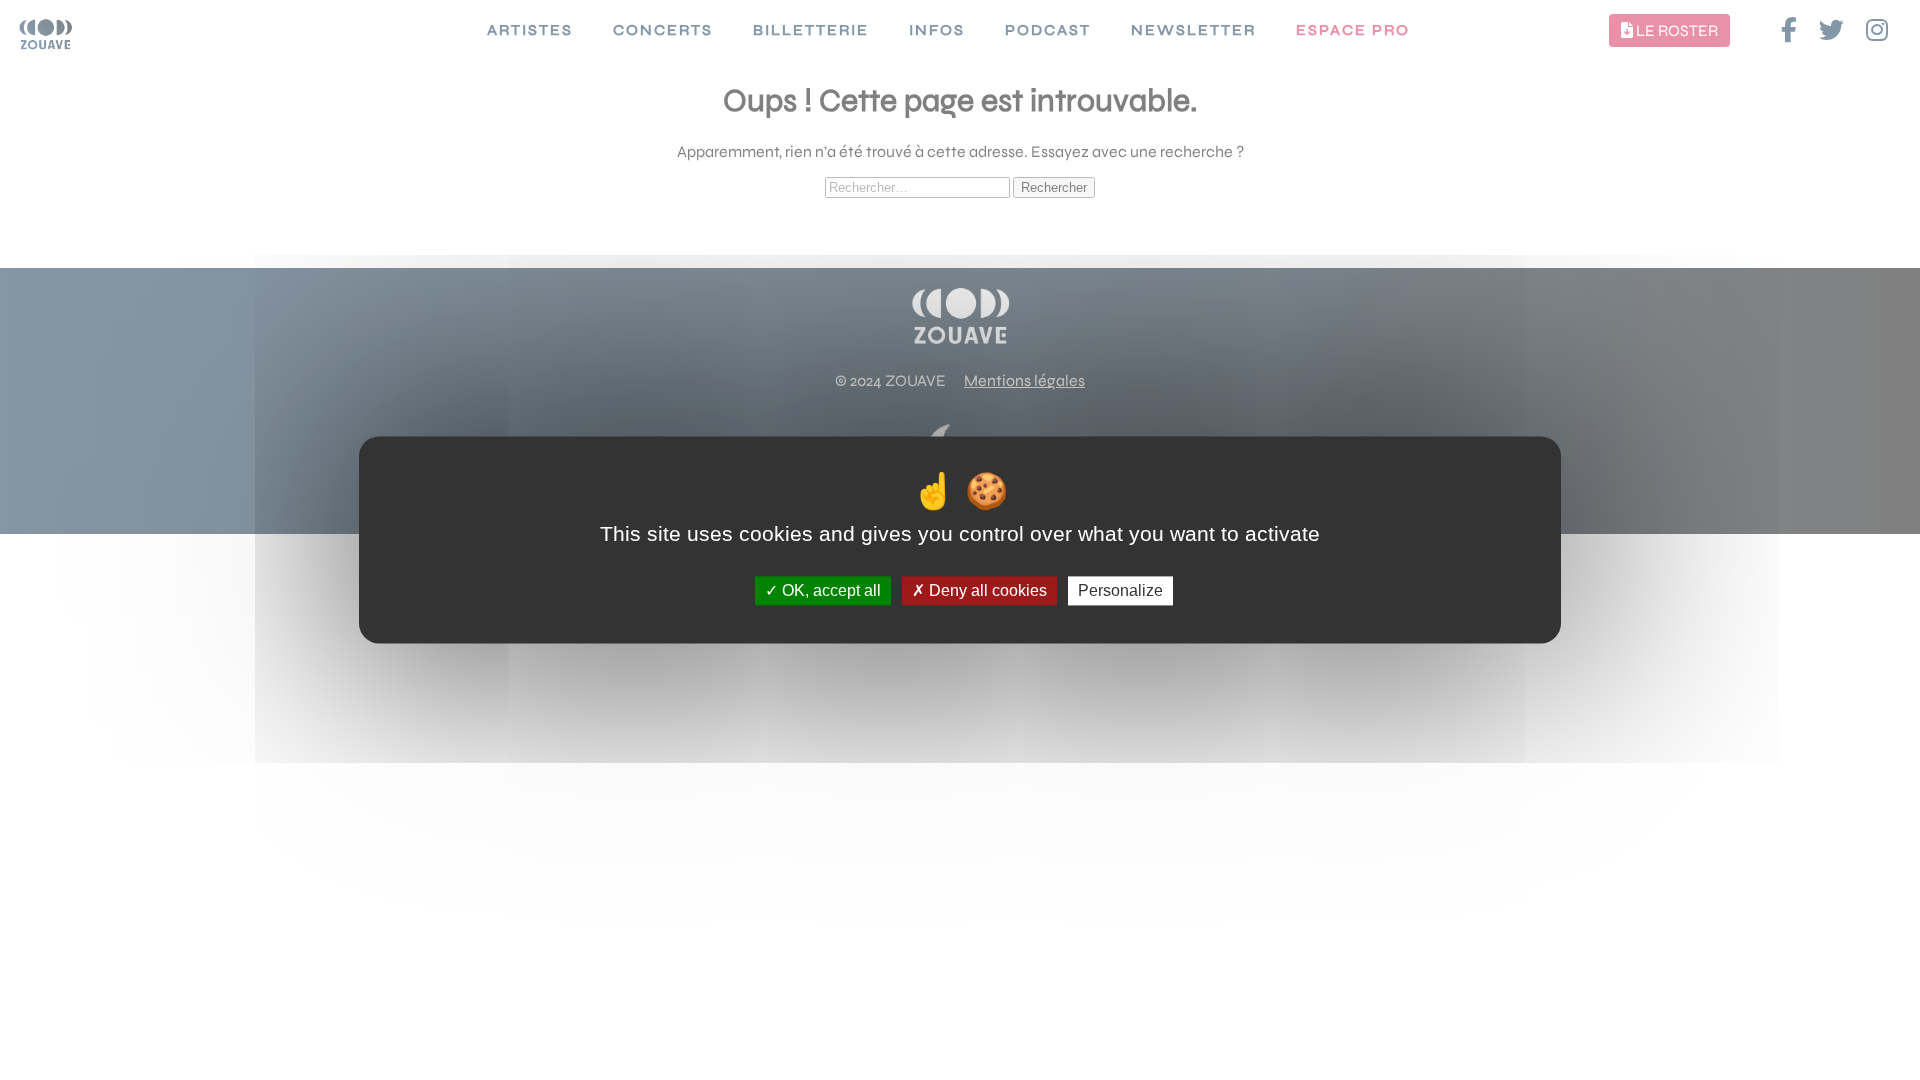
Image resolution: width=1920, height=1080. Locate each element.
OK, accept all (829, 590)
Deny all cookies (986, 590)
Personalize (1120, 590)
